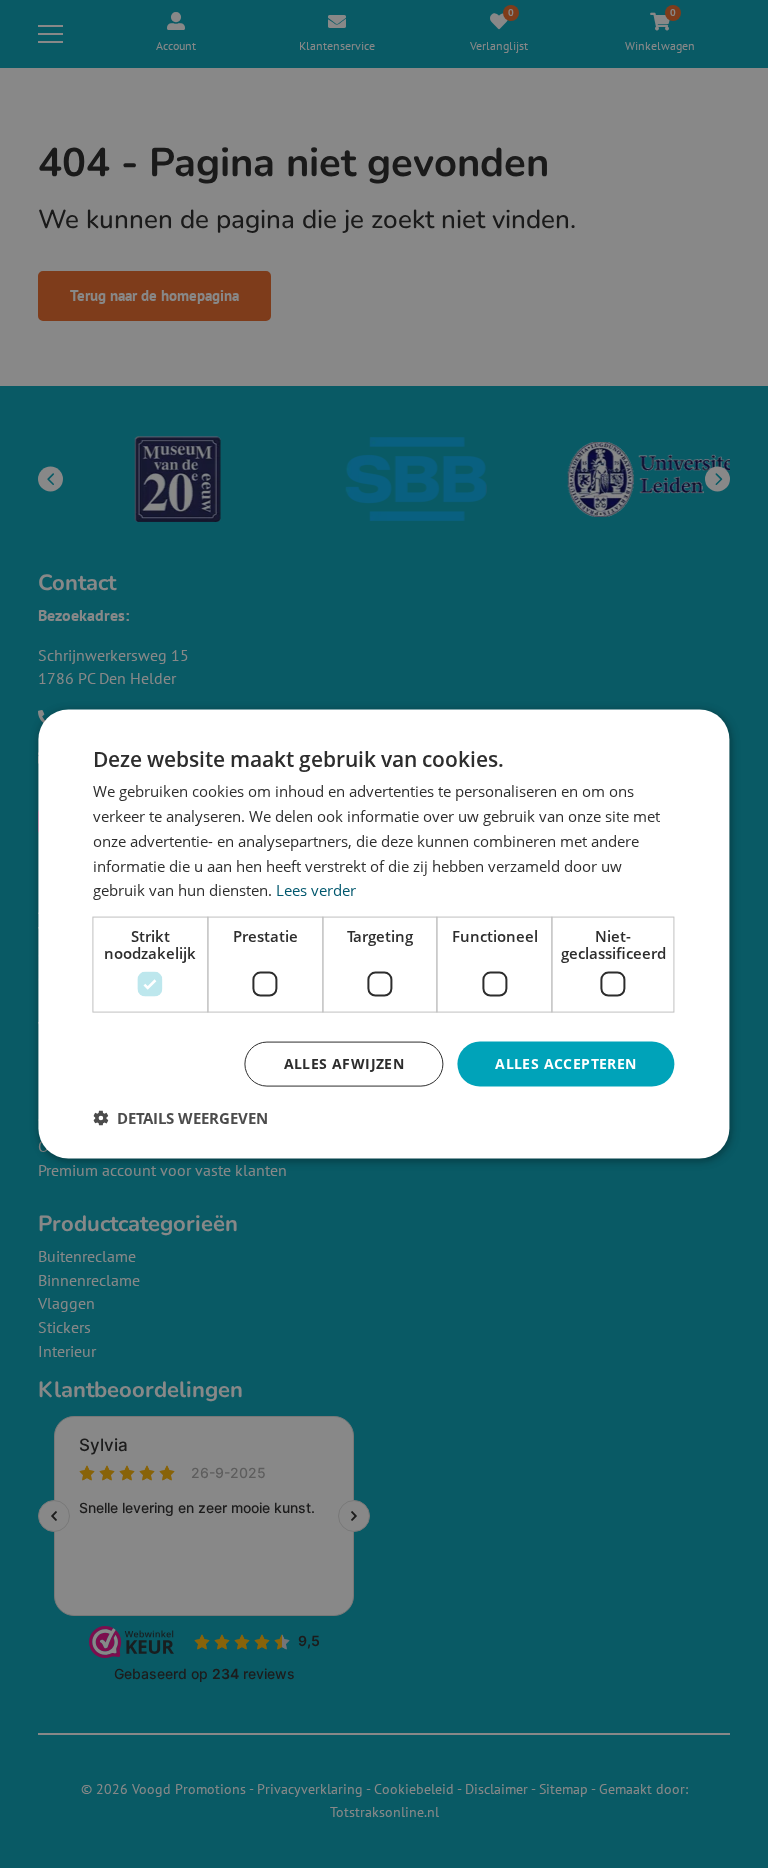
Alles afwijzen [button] (344, 1063)
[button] (180, 1117)
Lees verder (316, 890)
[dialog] (383, 934)
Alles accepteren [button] (565, 1063)
